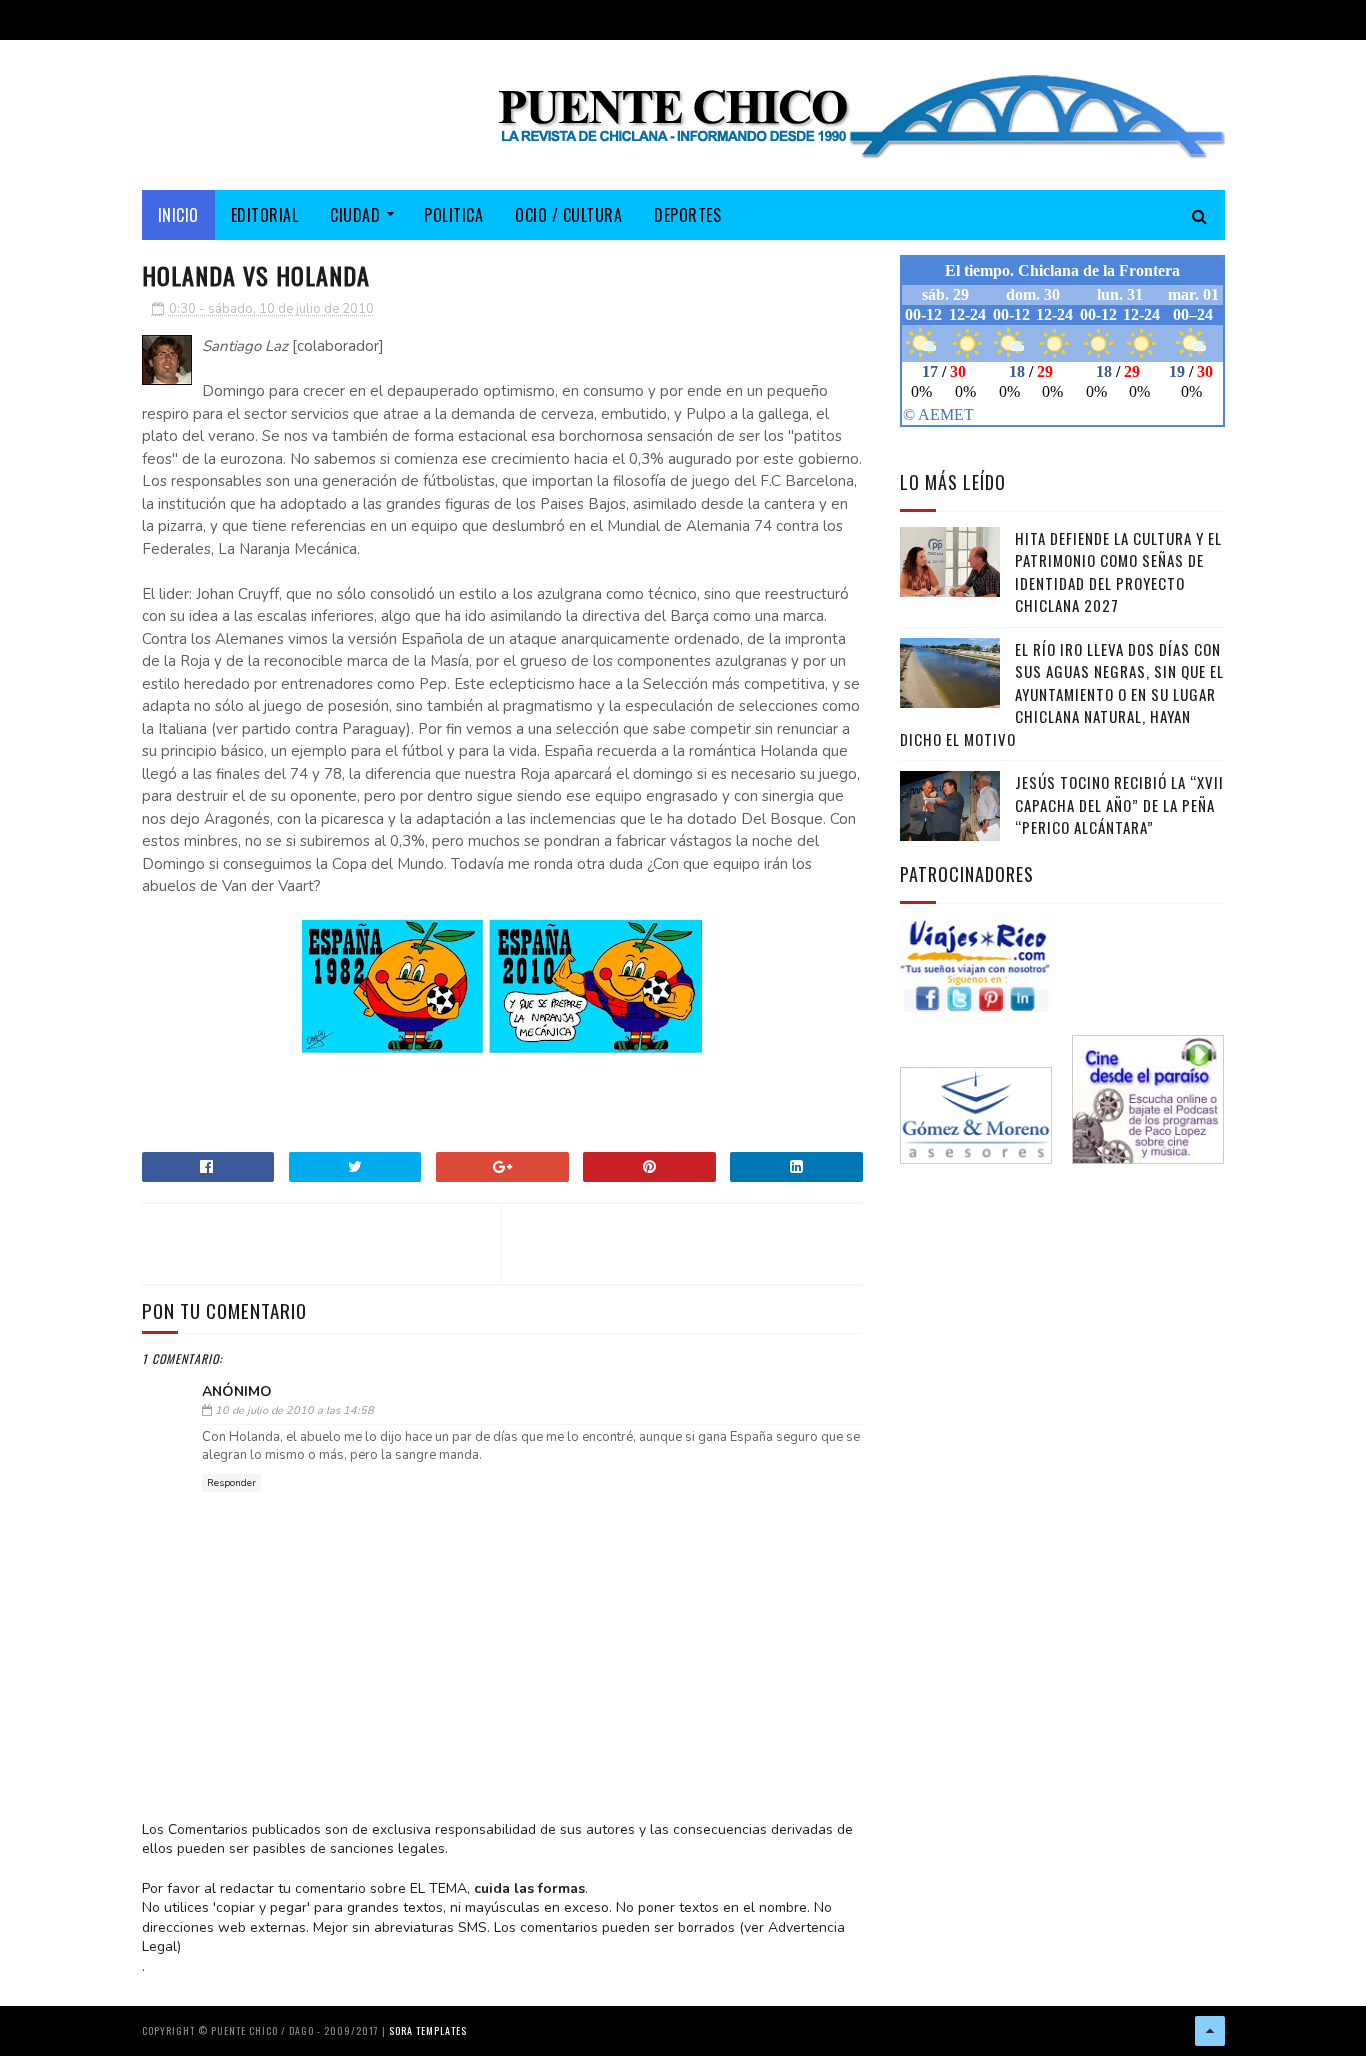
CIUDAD (355, 215)
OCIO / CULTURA (568, 215)
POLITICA (453, 215)
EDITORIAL (265, 215)
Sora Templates (428, 2030)
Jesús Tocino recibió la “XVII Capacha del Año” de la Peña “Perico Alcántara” (1119, 804)
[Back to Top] (1210, 2031)
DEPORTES (687, 215)
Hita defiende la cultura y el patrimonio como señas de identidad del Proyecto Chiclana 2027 (1118, 572)
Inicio (178, 215)
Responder (231, 1483)
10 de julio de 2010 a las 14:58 (294, 1410)
